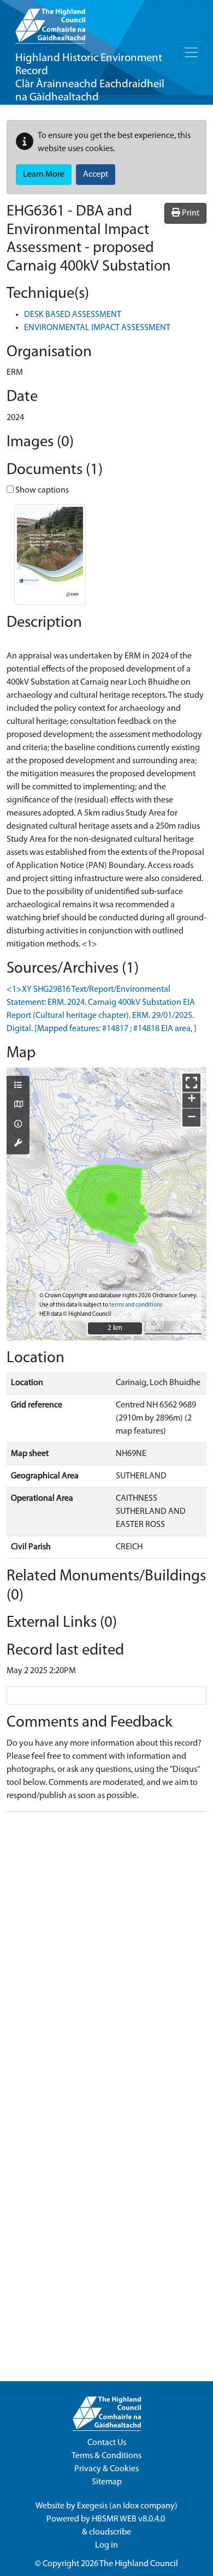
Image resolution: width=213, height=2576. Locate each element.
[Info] (18, 1125)
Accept (96, 175)
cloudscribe (110, 2532)
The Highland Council (139, 2564)
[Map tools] (18, 1144)
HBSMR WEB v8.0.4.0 (129, 2519)
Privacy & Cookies (106, 2469)
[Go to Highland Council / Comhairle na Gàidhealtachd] (50, 22)
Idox (131, 2506)
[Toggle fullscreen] (191, 1083)
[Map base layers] (18, 1105)
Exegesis (92, 2506)
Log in (106, 2545)
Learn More (44, 175)
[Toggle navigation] (191, 52)
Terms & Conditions (106, 2456)
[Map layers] (18, 1086)
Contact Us (107, 2443)
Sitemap (107, 2482)
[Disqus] (106, 1957)
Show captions (41, 490)
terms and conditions (136, 1305)
